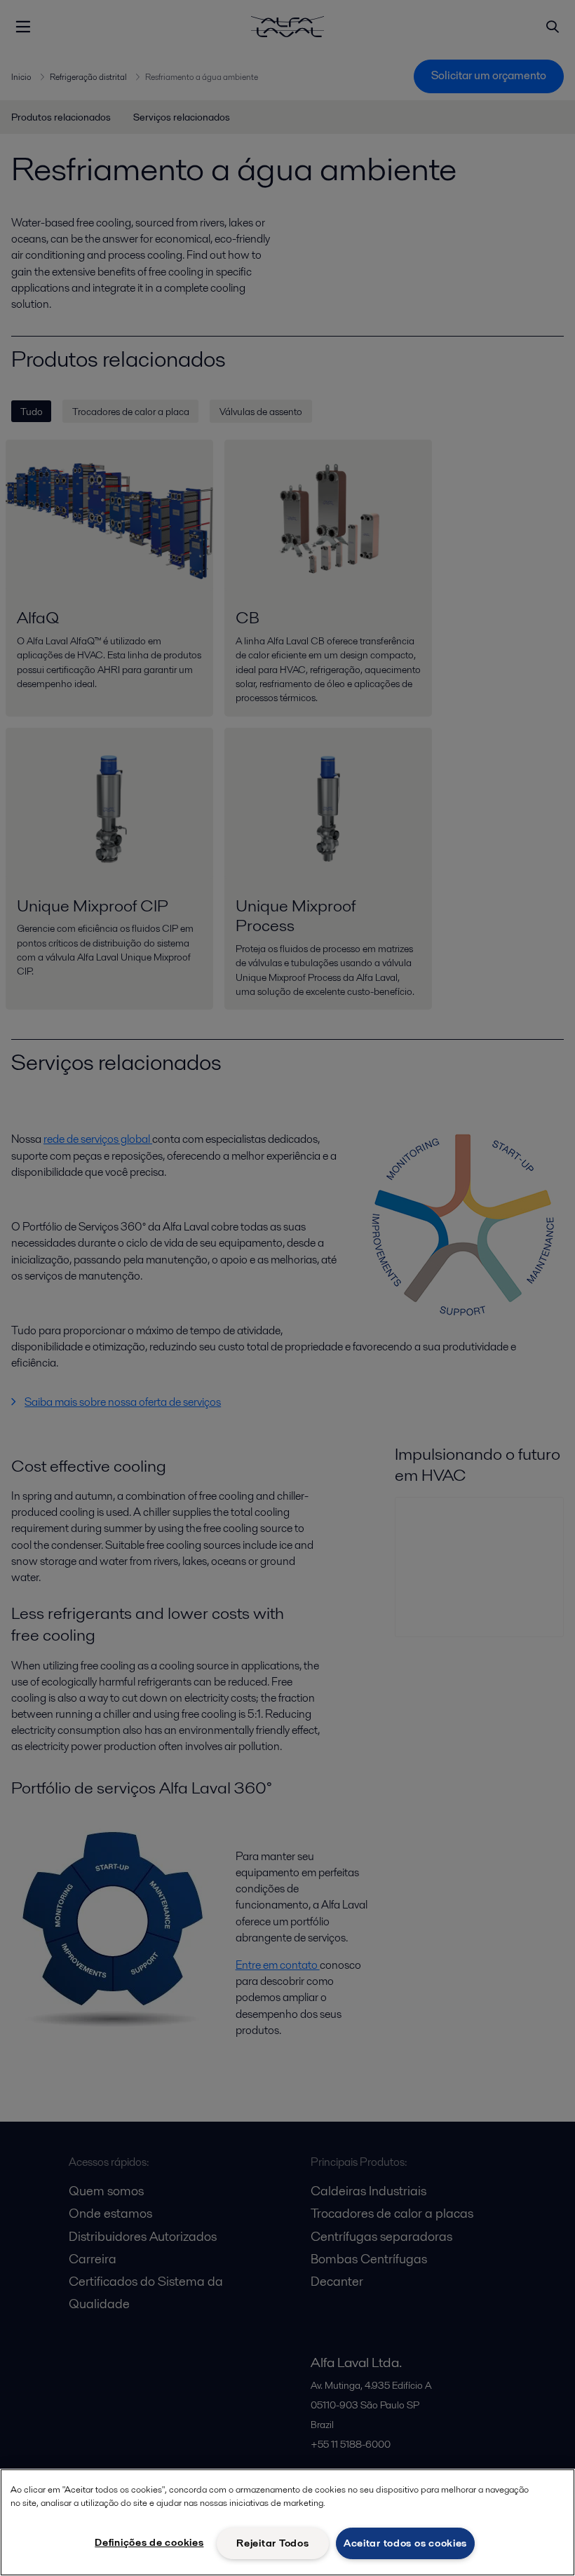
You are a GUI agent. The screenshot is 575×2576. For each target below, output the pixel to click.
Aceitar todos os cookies (405, 2543)
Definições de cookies (149, 2542)
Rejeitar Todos (272, 2543)
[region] (287, 2522)
